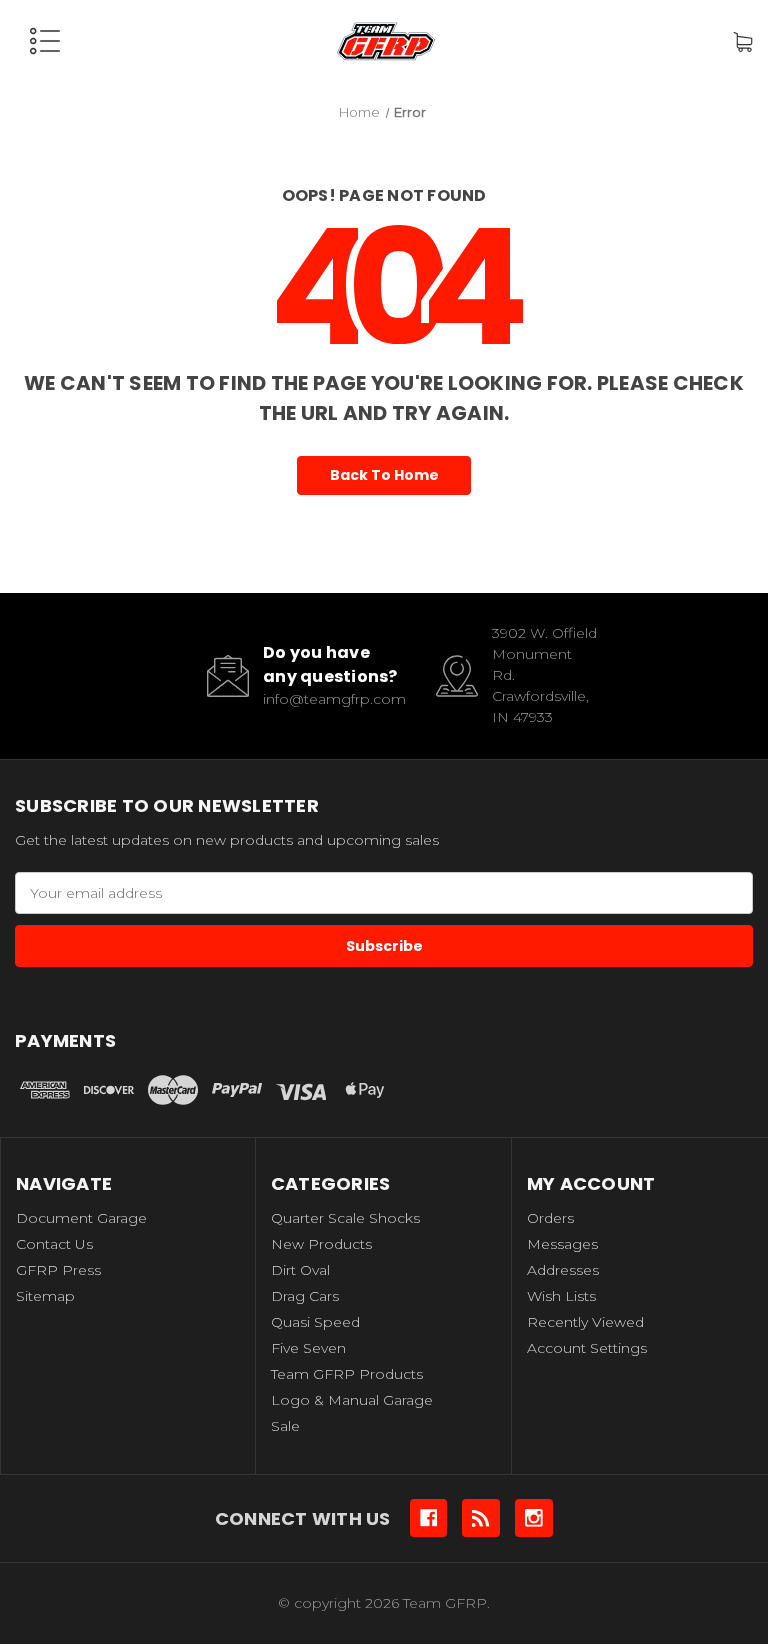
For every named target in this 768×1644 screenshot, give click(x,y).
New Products (321, 1244)
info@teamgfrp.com (334, 699)
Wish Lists (561, 1296)
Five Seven (308, 1348)
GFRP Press (58, 1270)
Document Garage (81, 1218)
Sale (285, 1426)
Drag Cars (305, 1296)
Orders (550, 1218)
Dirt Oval (300, 1270)
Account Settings (587, 1348)
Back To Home (384, 475)
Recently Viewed (585, 1322)
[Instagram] (534, 1518)
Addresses (563, 1270)
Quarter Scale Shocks (345, 1218)
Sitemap (45, 1296)
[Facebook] (429, 1518)
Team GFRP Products (347, 1374)
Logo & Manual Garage (352, 1400)
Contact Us (54, 1244)
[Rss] (481, 1518)
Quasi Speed (315, 1322)
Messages (562, 1244)
